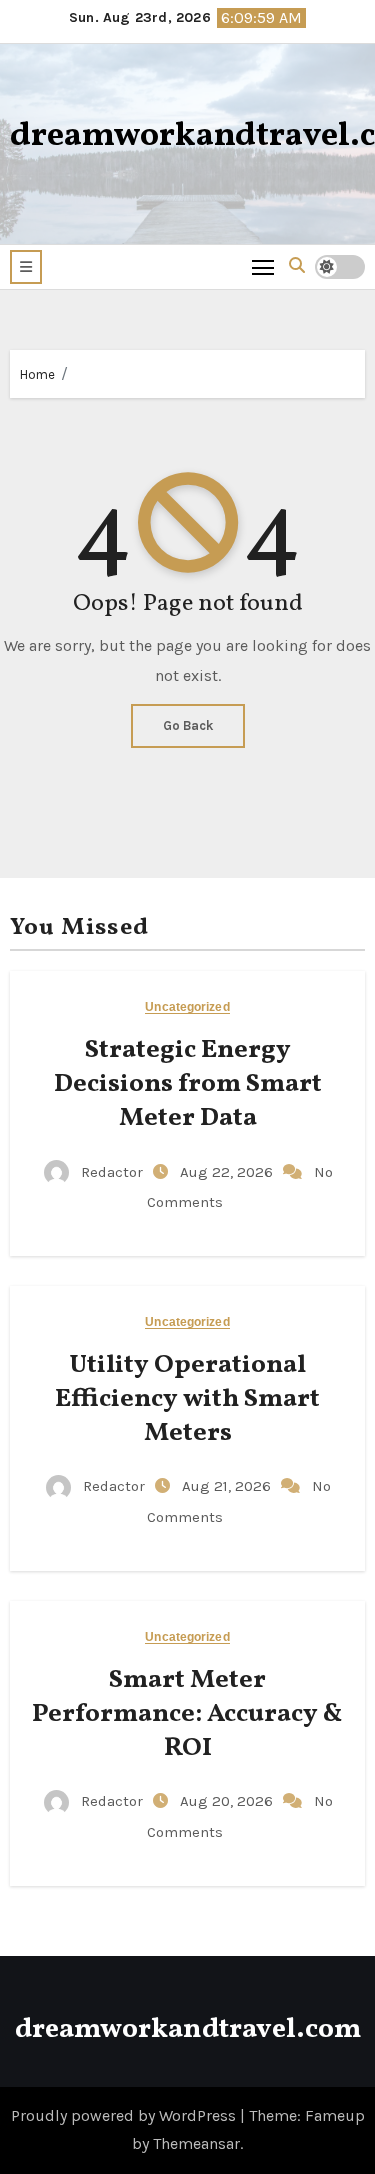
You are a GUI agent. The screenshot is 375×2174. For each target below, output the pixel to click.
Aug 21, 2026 (228, 1486)
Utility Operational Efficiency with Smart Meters (187, 1399)
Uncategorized (187, 1007)
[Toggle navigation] (263, 266)
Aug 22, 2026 (228, 1172)
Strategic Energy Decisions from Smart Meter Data (188, 1084)
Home (37, 374)
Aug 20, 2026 (228, 1801)
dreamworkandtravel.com (188, 2029)
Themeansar (196, 2143)
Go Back (188, 725)
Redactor (112, 1172)
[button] (26, 267)
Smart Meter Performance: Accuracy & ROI (187, 1714)
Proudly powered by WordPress (125, 2115)
